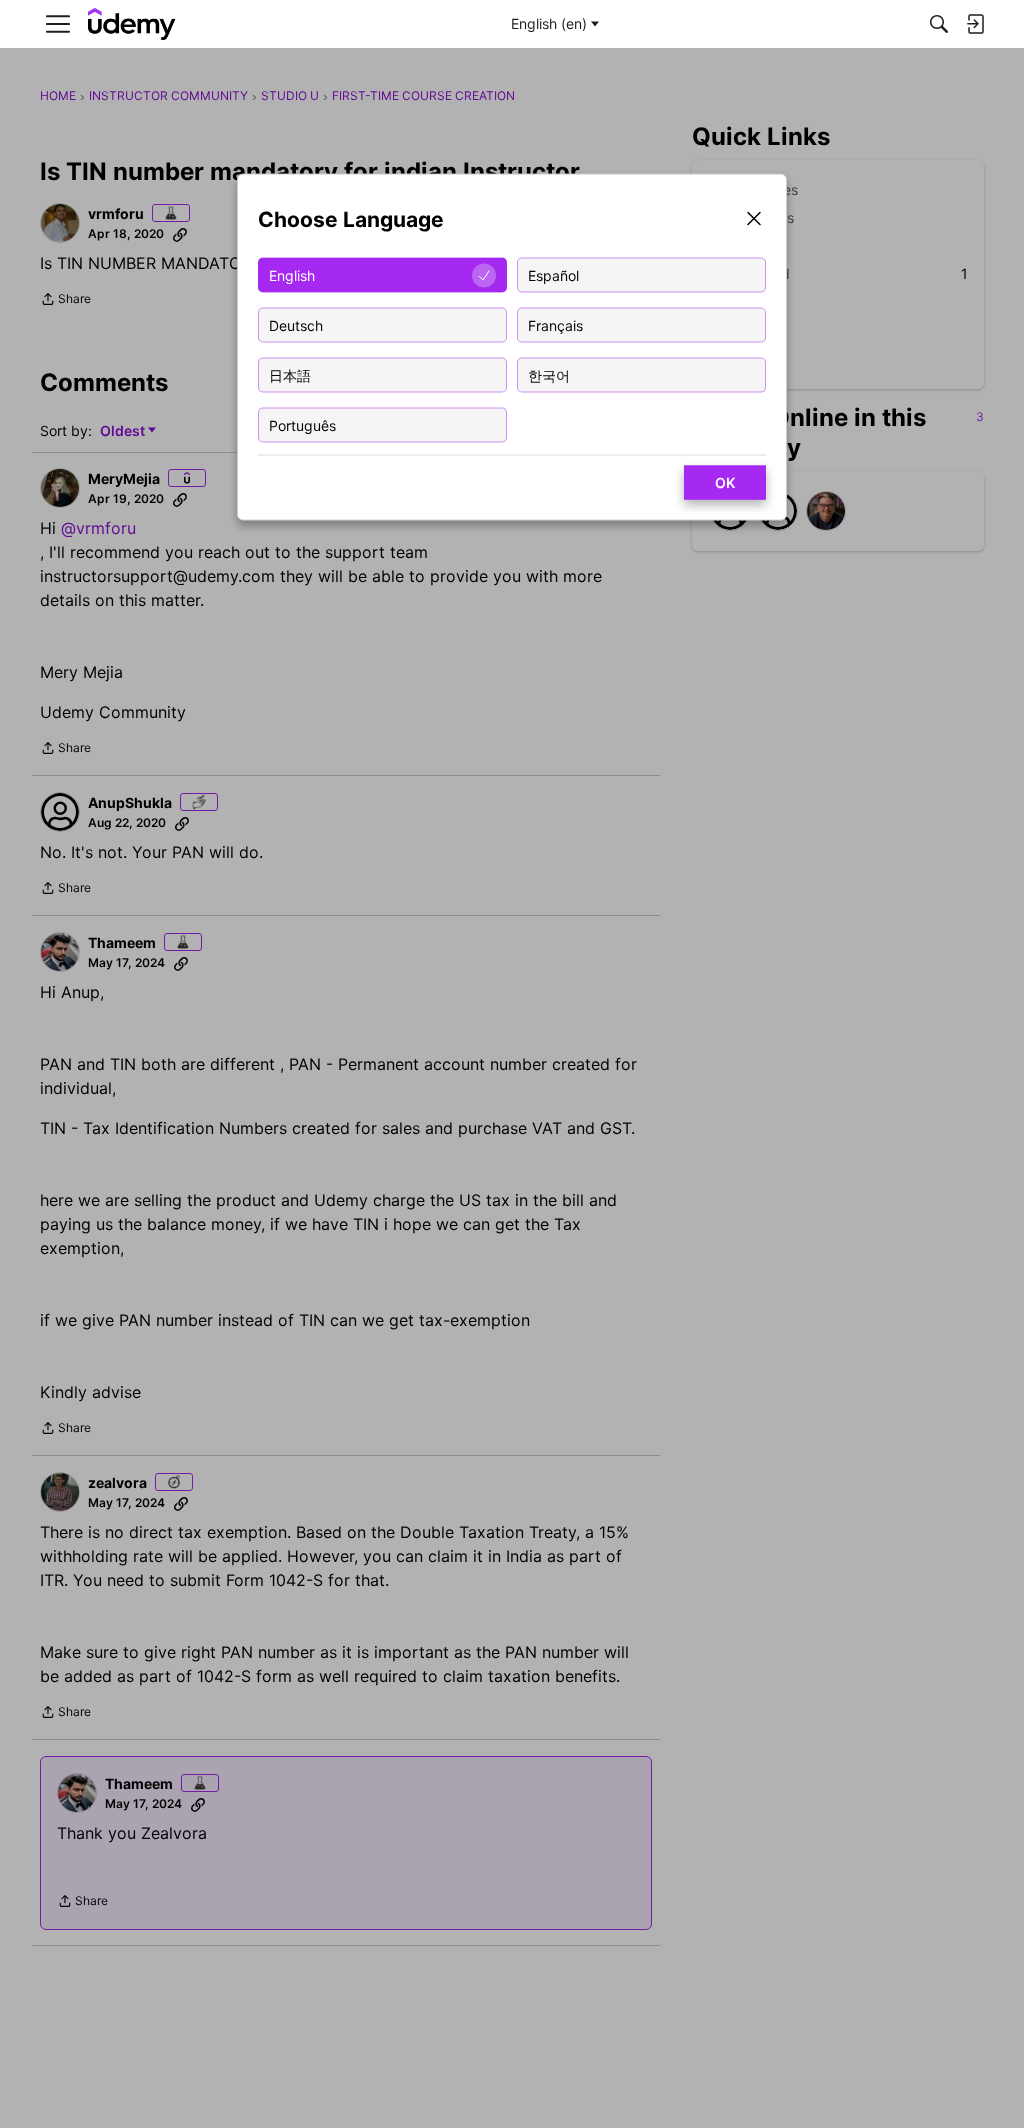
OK (725, 482)
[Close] (754, 220)
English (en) (549, 23)
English (292, 274)
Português (302, 424)
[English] (132, 24)
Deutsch (296, 324)
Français (555, 324)
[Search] (939, 24)
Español (553, 274)
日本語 (290, 374)
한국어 (549, 374)
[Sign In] (975, 24)
